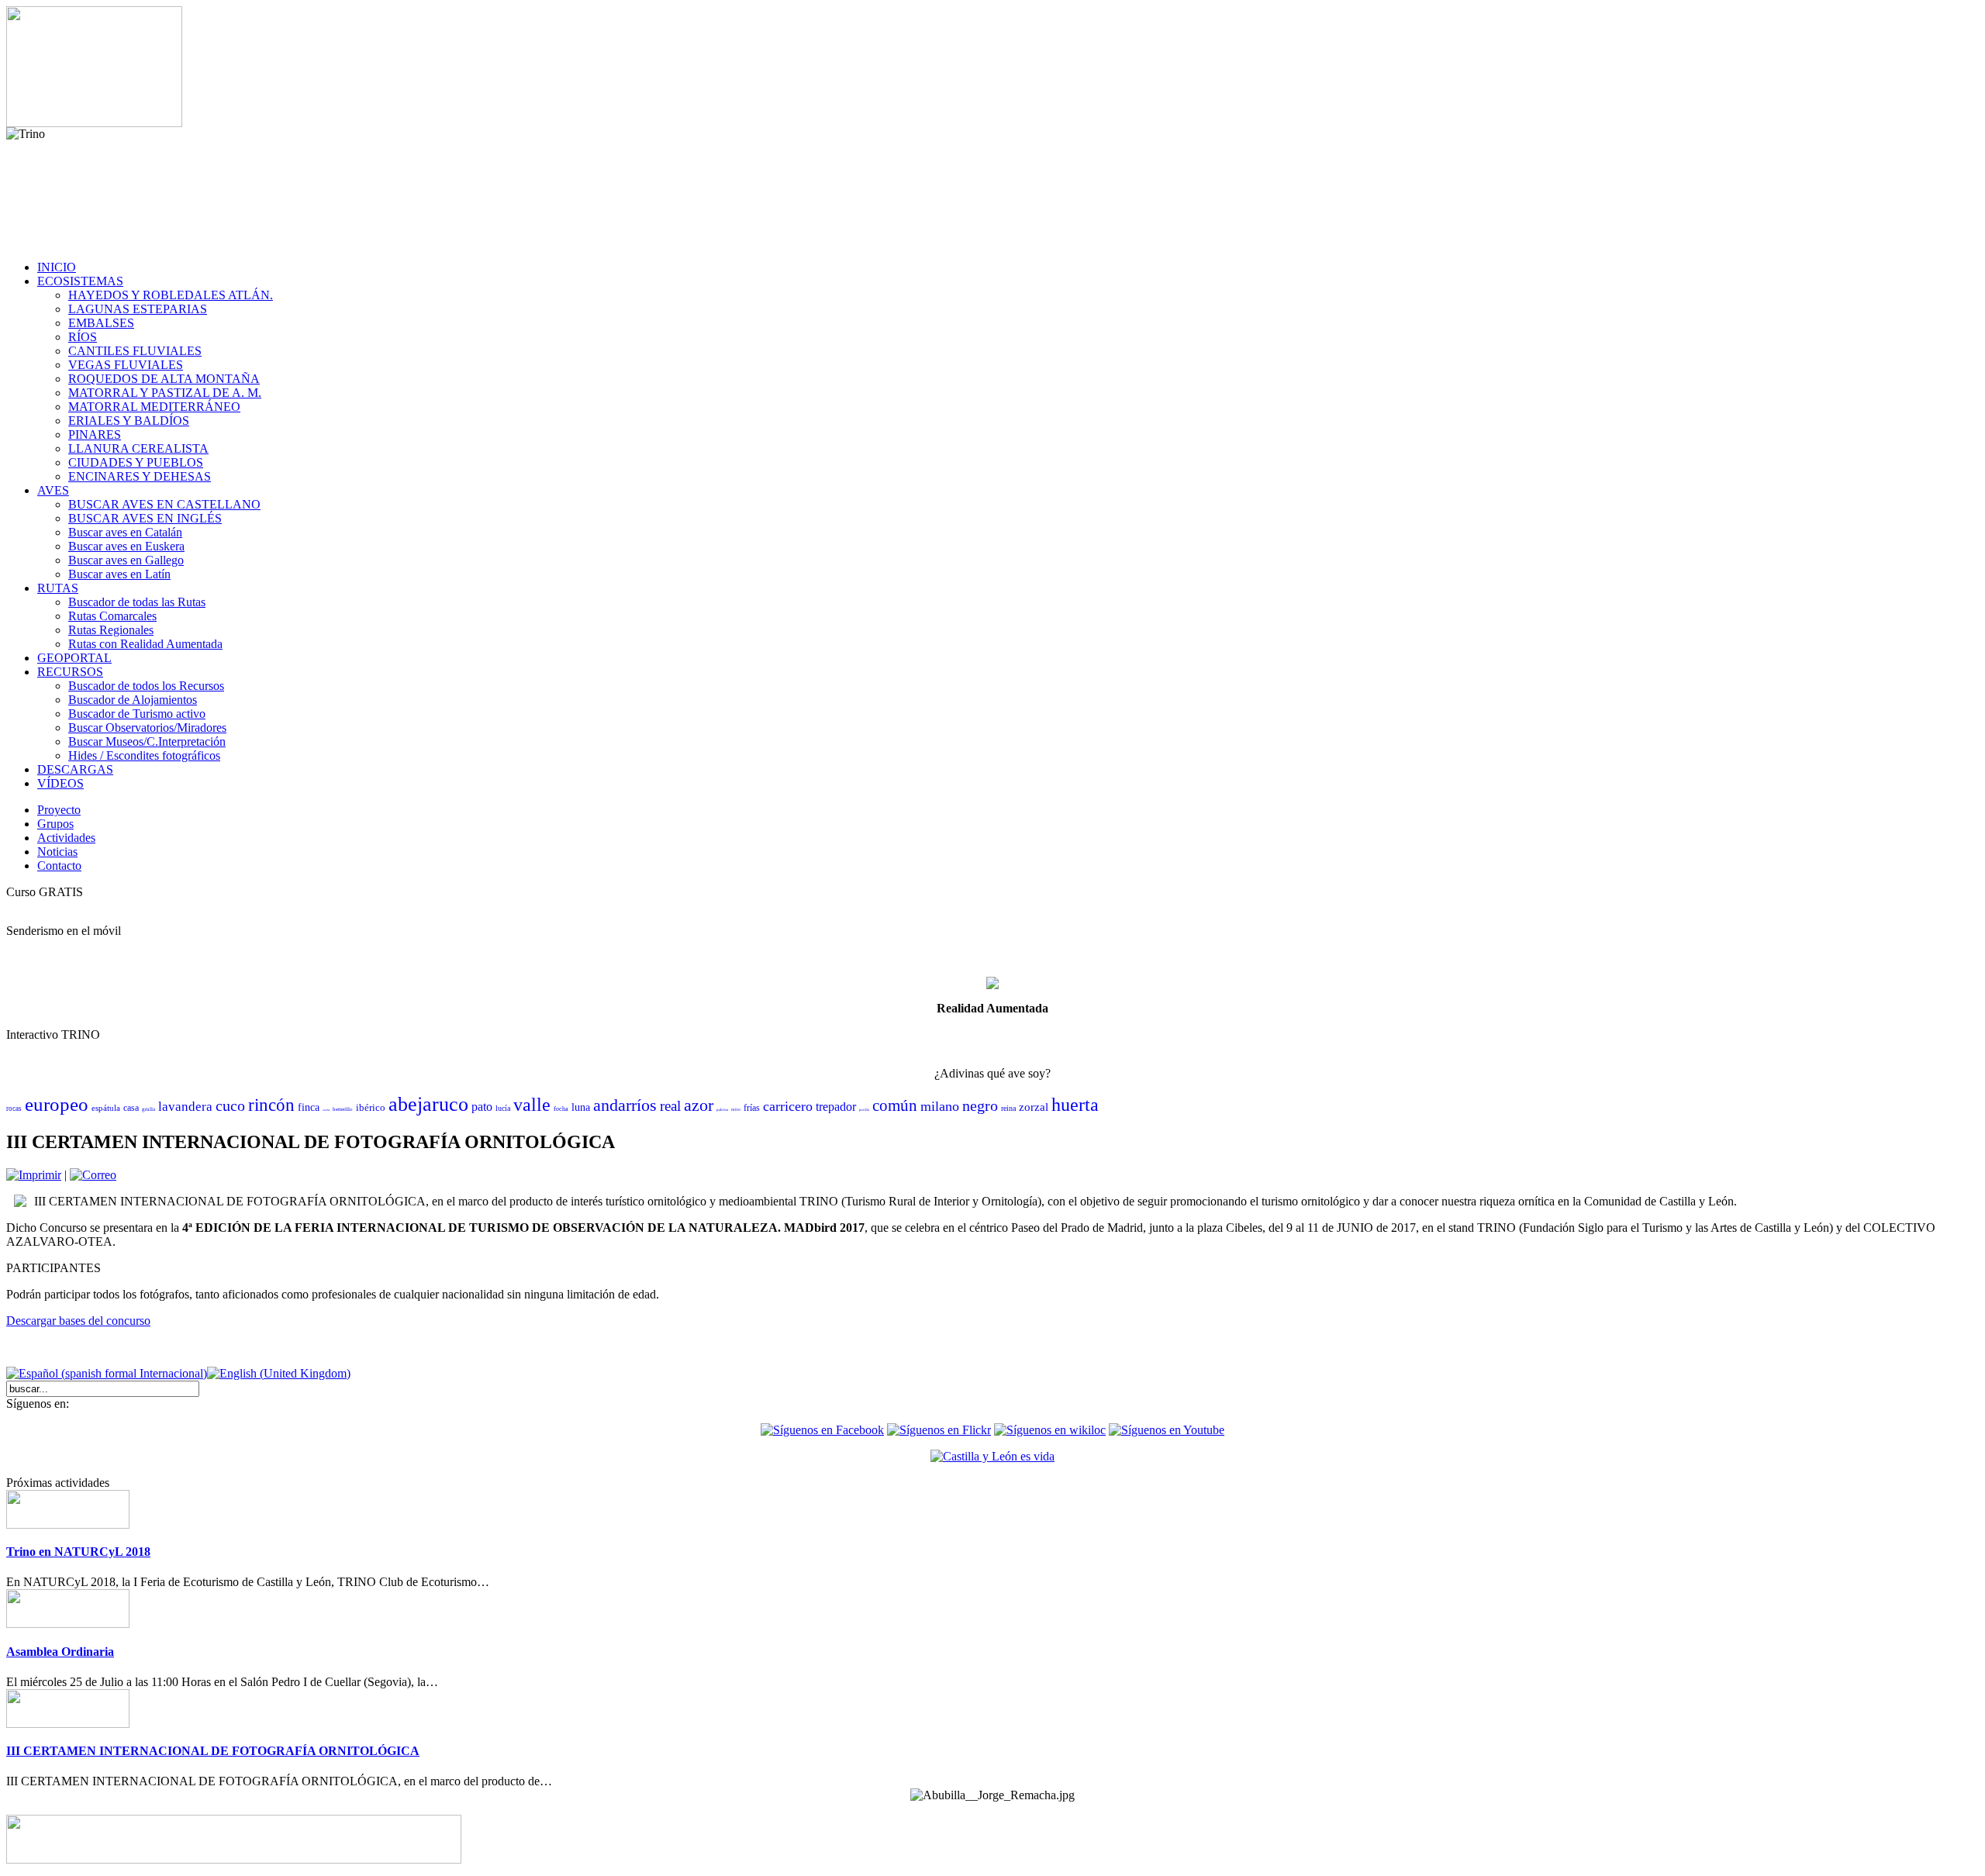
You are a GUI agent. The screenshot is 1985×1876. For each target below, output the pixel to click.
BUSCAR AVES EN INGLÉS (145, 518)
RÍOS (83, 337)
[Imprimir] (34, 1175)
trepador (836, 1107)
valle (532, 1105)
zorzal (1034, 1107)
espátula (106, 1108)
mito (736, 1109)
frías (752, 1108)
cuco (230, 1105)
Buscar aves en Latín (119, 574)
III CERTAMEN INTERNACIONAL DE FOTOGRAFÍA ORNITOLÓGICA (213, 1751)
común (895, 1105)
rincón (271, 1105)
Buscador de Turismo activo (137, 714)
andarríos (625, 1105)
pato (482, 1107)
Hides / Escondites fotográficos (144, 755)
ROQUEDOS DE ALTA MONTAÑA (164, 379)
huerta (1075, 1105)
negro (980, 1105)
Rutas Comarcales (112, 616)
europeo (57, 1104)
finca (309, 1107)
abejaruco (428, 1104)
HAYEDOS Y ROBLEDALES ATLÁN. (171, 295)
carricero (788, 1106)
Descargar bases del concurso (78, 1321)
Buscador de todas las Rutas (137, 602)
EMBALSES (101, 323)
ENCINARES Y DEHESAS (140, 476)
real (670, 1106)
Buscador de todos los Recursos (146, 686)
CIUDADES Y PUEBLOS (136, 462)
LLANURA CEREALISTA (138, 448)
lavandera (185, 1107)
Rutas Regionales (111, 630)
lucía (503, 1108)
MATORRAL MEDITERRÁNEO (154, 407)
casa (131, 1108)
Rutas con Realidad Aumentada (145, 644)
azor (699, 1105)
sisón (326, 1110)
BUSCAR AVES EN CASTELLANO (164, 504)
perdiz (864, 1110)
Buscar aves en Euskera (126, 546)
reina (1008, 1108)
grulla (148, 1109)
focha (561, 1109)
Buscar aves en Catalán (125, 532)
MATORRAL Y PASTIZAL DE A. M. (165, 393)
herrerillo (343, 1109)
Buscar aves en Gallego (126, 560)
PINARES (95, 435)
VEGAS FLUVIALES (126, 365)
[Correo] (93, 1175)
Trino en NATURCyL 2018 (78, 1552)
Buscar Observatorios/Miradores (147, 728)
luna (581, 1107)
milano (940, 1106)
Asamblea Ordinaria (60, 1652)
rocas (14, 1109)
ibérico (371, 1107)
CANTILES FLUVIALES (135, 351)
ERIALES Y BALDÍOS (129, 421)
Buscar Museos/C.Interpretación (147, 741)
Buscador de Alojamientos (133, 700)
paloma (722, 1110)
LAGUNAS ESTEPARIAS (138, 309)
